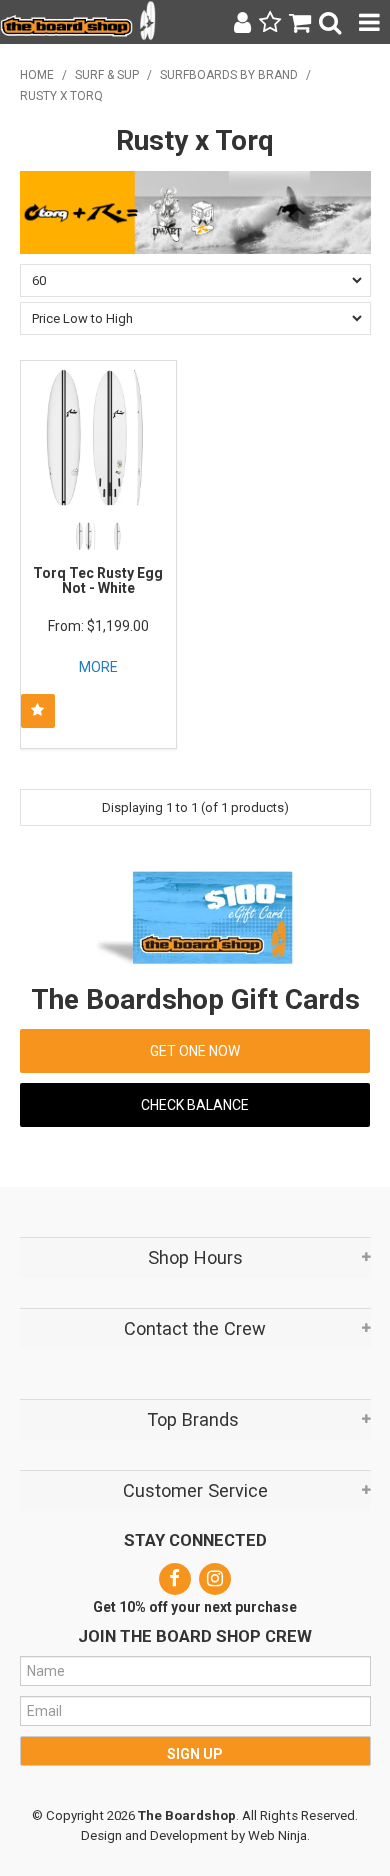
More (98, 667)
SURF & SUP (107, 75)
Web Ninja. (279, 1835)
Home (37, 75)
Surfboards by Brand (229, 75)
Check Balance (195, 1105)
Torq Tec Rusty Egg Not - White (98, 580)
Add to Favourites (38, 711)
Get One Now (195, 1051)
